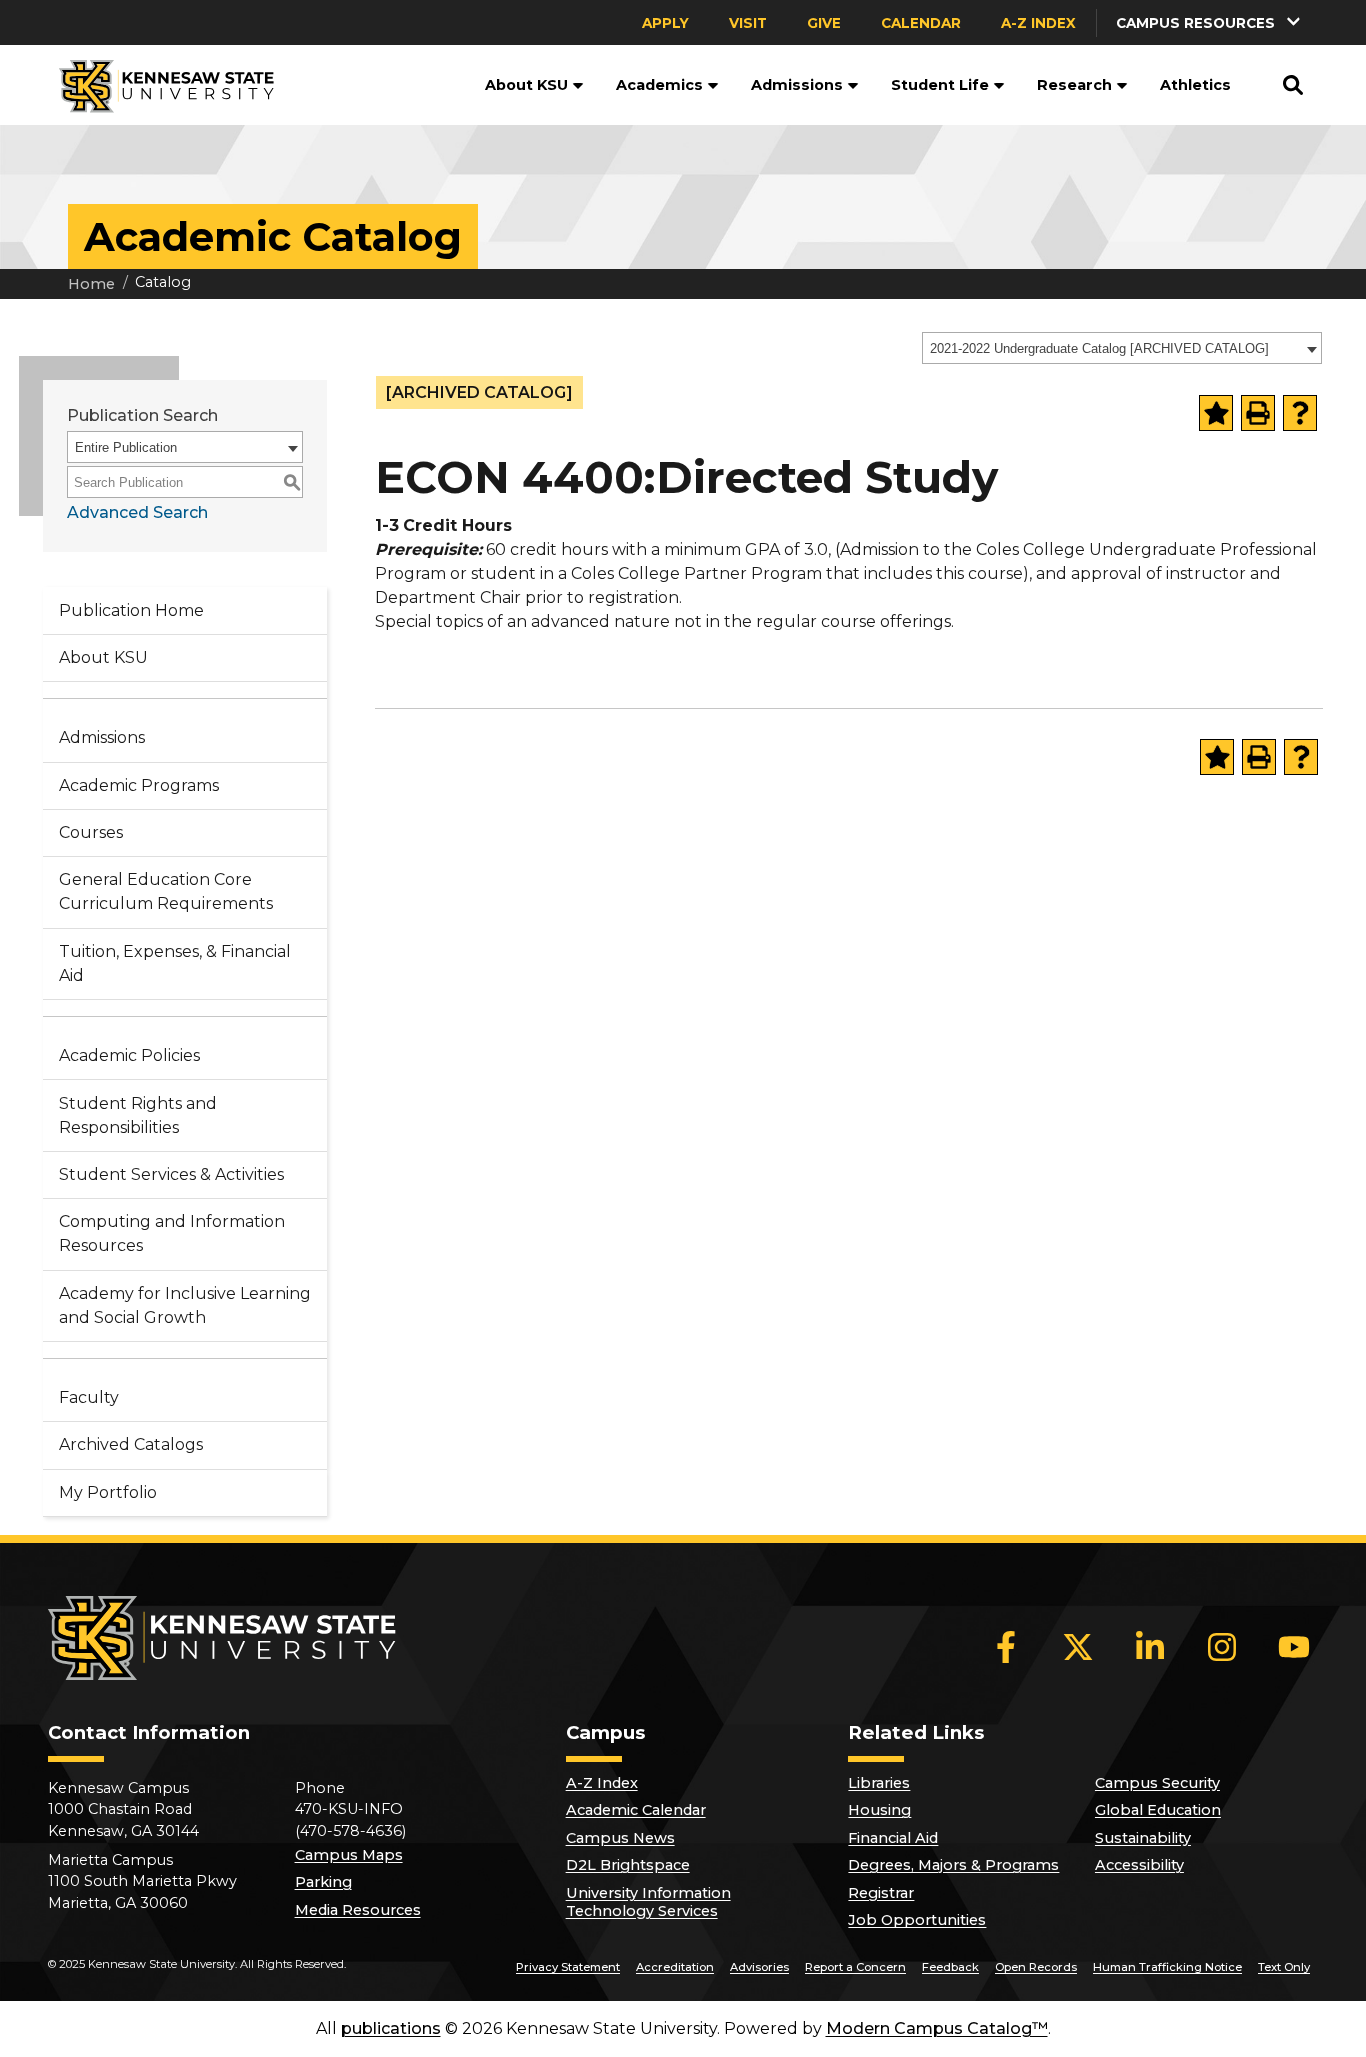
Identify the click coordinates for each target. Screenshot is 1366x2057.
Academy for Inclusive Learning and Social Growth (185, 1305)
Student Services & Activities (171, 1174)
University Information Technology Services (648, 1902)
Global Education (1158, 1810)
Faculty (89, 1397)
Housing (879, 1810)
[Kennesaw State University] (158, 85)
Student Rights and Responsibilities (138, 1115)
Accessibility (1139, 1865)
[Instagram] (1222, 1647)
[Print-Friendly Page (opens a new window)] (1258, 413)
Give (824, 23)
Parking (323, 1882)
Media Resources (358, 1910)
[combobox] (1122, 348)
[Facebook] (1006, 1647)
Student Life (940, 85)
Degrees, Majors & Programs (953, 1865)
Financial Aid (893, 1838)
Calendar (921, 23)
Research (1074, 85)
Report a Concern (855, 1967)
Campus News (620, 1838)
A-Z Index (1038, 23)
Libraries (879, 1783)
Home (91, 284)
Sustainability (1143, 1838)
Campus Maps (349, 1855)
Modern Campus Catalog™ (937, 2028)
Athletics (1195, 85)
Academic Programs (139, 785)
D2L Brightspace (628, 1865)
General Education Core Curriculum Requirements (166, 891)
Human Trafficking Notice (1167, 1967)
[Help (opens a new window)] (1300, 413)
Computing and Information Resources (172, 1233)
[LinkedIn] (1150, 1647)
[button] (1210, 22)
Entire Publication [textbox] (126, 447)
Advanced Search (137, 512)
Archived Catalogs (131, 1444)
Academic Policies (129, 1055)
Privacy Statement (568, 1967)
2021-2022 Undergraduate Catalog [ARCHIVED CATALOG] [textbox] (1099, 348)
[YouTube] (1294, 1647)
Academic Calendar (636, 1810)
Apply (665, 23)
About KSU (526, 85)
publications (391, 2028)
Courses (91, 832)
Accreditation (675, 1967)
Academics (659, 85)
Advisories (759, 1967)
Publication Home (131, 610)
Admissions (797, 85)
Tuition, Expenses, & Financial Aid (175, 963)
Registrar (881, 1893)
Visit (748, 23)
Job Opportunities (917, 1920)
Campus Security (1157, 1783)
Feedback (950, 1967)
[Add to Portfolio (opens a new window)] (1216, 413)
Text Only (1284, 1967)
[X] (1078, 1647)
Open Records (1036, 1967)
